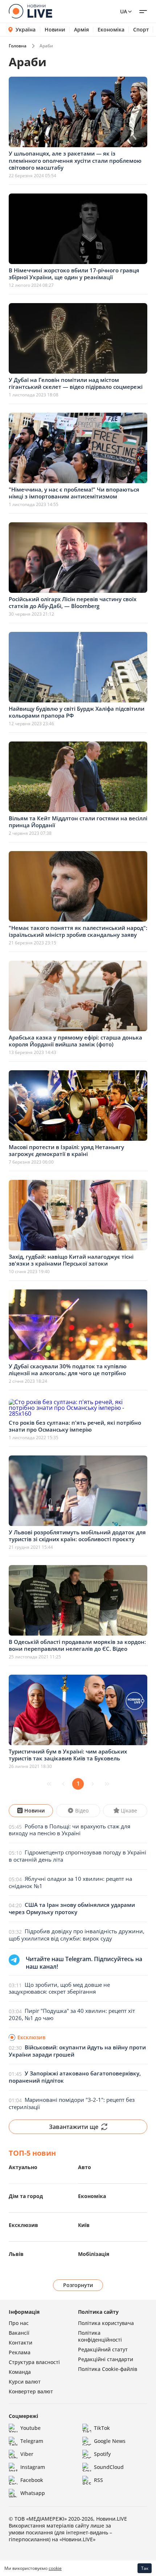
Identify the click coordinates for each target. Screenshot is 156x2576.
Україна (26, 29)
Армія (81, 30)
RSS (98, 2480)
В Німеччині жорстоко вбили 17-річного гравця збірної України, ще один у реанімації (74, 274)
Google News (110, 2441)
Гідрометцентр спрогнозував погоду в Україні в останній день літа (77, 1856)
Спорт (141, 30)
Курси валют (25, 2382)
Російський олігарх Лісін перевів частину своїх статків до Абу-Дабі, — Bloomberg (73, 603)
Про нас (19, 2323)
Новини (55, 30)
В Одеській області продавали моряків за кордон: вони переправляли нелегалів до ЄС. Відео (77, 1645)
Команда (20, 2372)
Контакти (20, 2343)
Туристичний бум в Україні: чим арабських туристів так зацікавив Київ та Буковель (68, 1755)
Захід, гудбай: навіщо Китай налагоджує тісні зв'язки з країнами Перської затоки (71, 1260)
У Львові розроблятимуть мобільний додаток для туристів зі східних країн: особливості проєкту (77, 1536)
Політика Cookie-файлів (108, 2369)
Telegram (32, 2441)
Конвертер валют (31, 2391)
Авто (85, 2167)
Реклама (20, 2352)
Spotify (102, 2454)
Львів (16, 2254)
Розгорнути (78, 2285)
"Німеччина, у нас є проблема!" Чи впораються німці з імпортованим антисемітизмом (74, 493)
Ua (124, 11)
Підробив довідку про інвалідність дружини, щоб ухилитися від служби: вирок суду (77, 1935)
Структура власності (34, 2362)
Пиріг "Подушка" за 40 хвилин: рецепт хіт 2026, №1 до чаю (72, 2014)
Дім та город (26, 2196)
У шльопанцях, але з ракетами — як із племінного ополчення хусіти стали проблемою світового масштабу (75, 160)
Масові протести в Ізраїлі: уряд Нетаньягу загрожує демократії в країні (66, 1151)
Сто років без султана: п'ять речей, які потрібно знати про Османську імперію (75, 1426)
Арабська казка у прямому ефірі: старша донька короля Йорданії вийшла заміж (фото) (75, 1041)
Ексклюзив (23, 2225)
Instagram (33, 2467)
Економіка (111, 30)
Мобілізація (94, 2254)
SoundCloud (109, 2467)
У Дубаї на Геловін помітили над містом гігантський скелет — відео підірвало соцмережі (76, 383)
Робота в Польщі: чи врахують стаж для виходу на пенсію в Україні (69, 1830)
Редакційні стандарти (106, 2359)
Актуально (23, 2167)
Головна (18, 46)
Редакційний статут (103, 2349)
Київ (84, 2225)
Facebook (32, 2480)
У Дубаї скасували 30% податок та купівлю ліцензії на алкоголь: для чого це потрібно (68, 1370)
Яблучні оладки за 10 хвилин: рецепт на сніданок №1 (70, 1882)
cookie (55, 2568)
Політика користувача (106, 2323)
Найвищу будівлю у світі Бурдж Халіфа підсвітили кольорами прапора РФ (77, 712)
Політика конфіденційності (100, 2336)
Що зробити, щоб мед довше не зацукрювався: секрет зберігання (59, 1988)
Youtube (30, 2428)
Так (145, 2568)
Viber (27, 2454)
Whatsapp (33, 2493)
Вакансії (19, 2333)
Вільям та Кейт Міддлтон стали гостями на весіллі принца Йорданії (78, 822)
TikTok (102, 2428)
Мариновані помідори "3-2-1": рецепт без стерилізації (72, 2103)
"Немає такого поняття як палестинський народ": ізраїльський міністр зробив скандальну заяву (78, 931)
